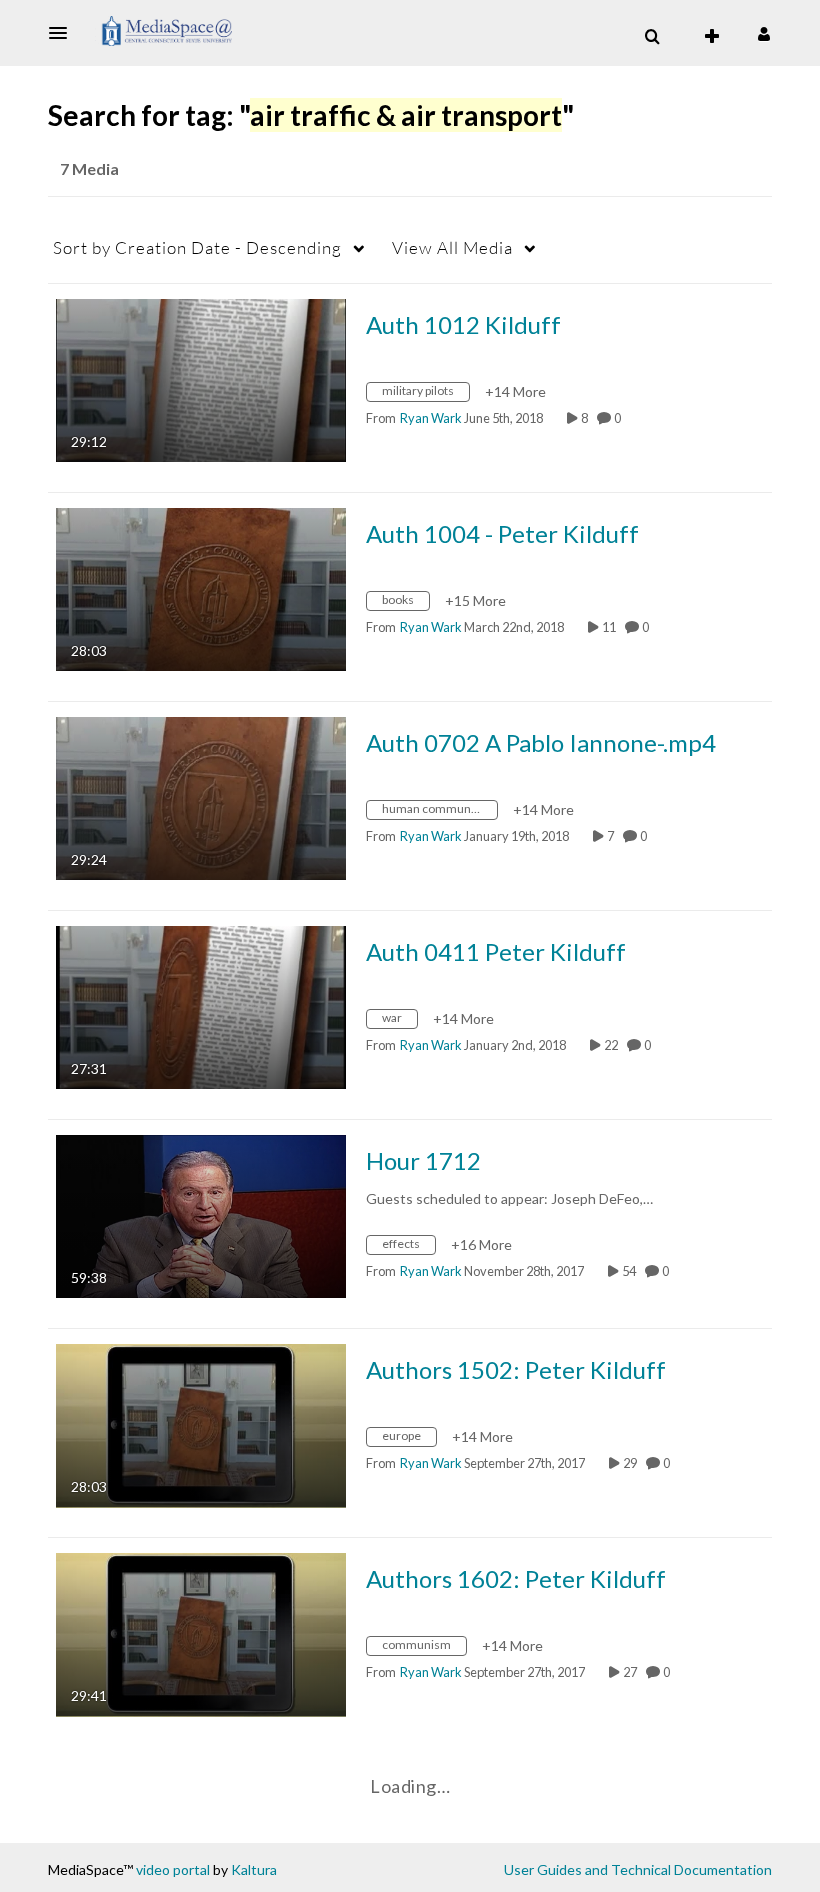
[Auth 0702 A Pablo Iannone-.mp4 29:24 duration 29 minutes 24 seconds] (201, 796)
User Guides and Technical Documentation (638, 1869)
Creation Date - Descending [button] (197, 247)
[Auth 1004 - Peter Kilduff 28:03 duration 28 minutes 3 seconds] (201, 587)
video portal (173, 1869)
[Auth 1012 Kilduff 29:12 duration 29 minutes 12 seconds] (201, 378)
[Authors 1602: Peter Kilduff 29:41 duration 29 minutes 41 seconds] (201, 1632)
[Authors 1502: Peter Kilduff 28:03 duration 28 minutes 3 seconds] (201, 1423)
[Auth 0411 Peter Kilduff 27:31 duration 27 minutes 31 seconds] (201, 1005)
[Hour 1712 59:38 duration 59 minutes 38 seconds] (201, 1214)
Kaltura (254, 1869)
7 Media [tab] (89, 168)
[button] (64, 33)
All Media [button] (452, 247)
